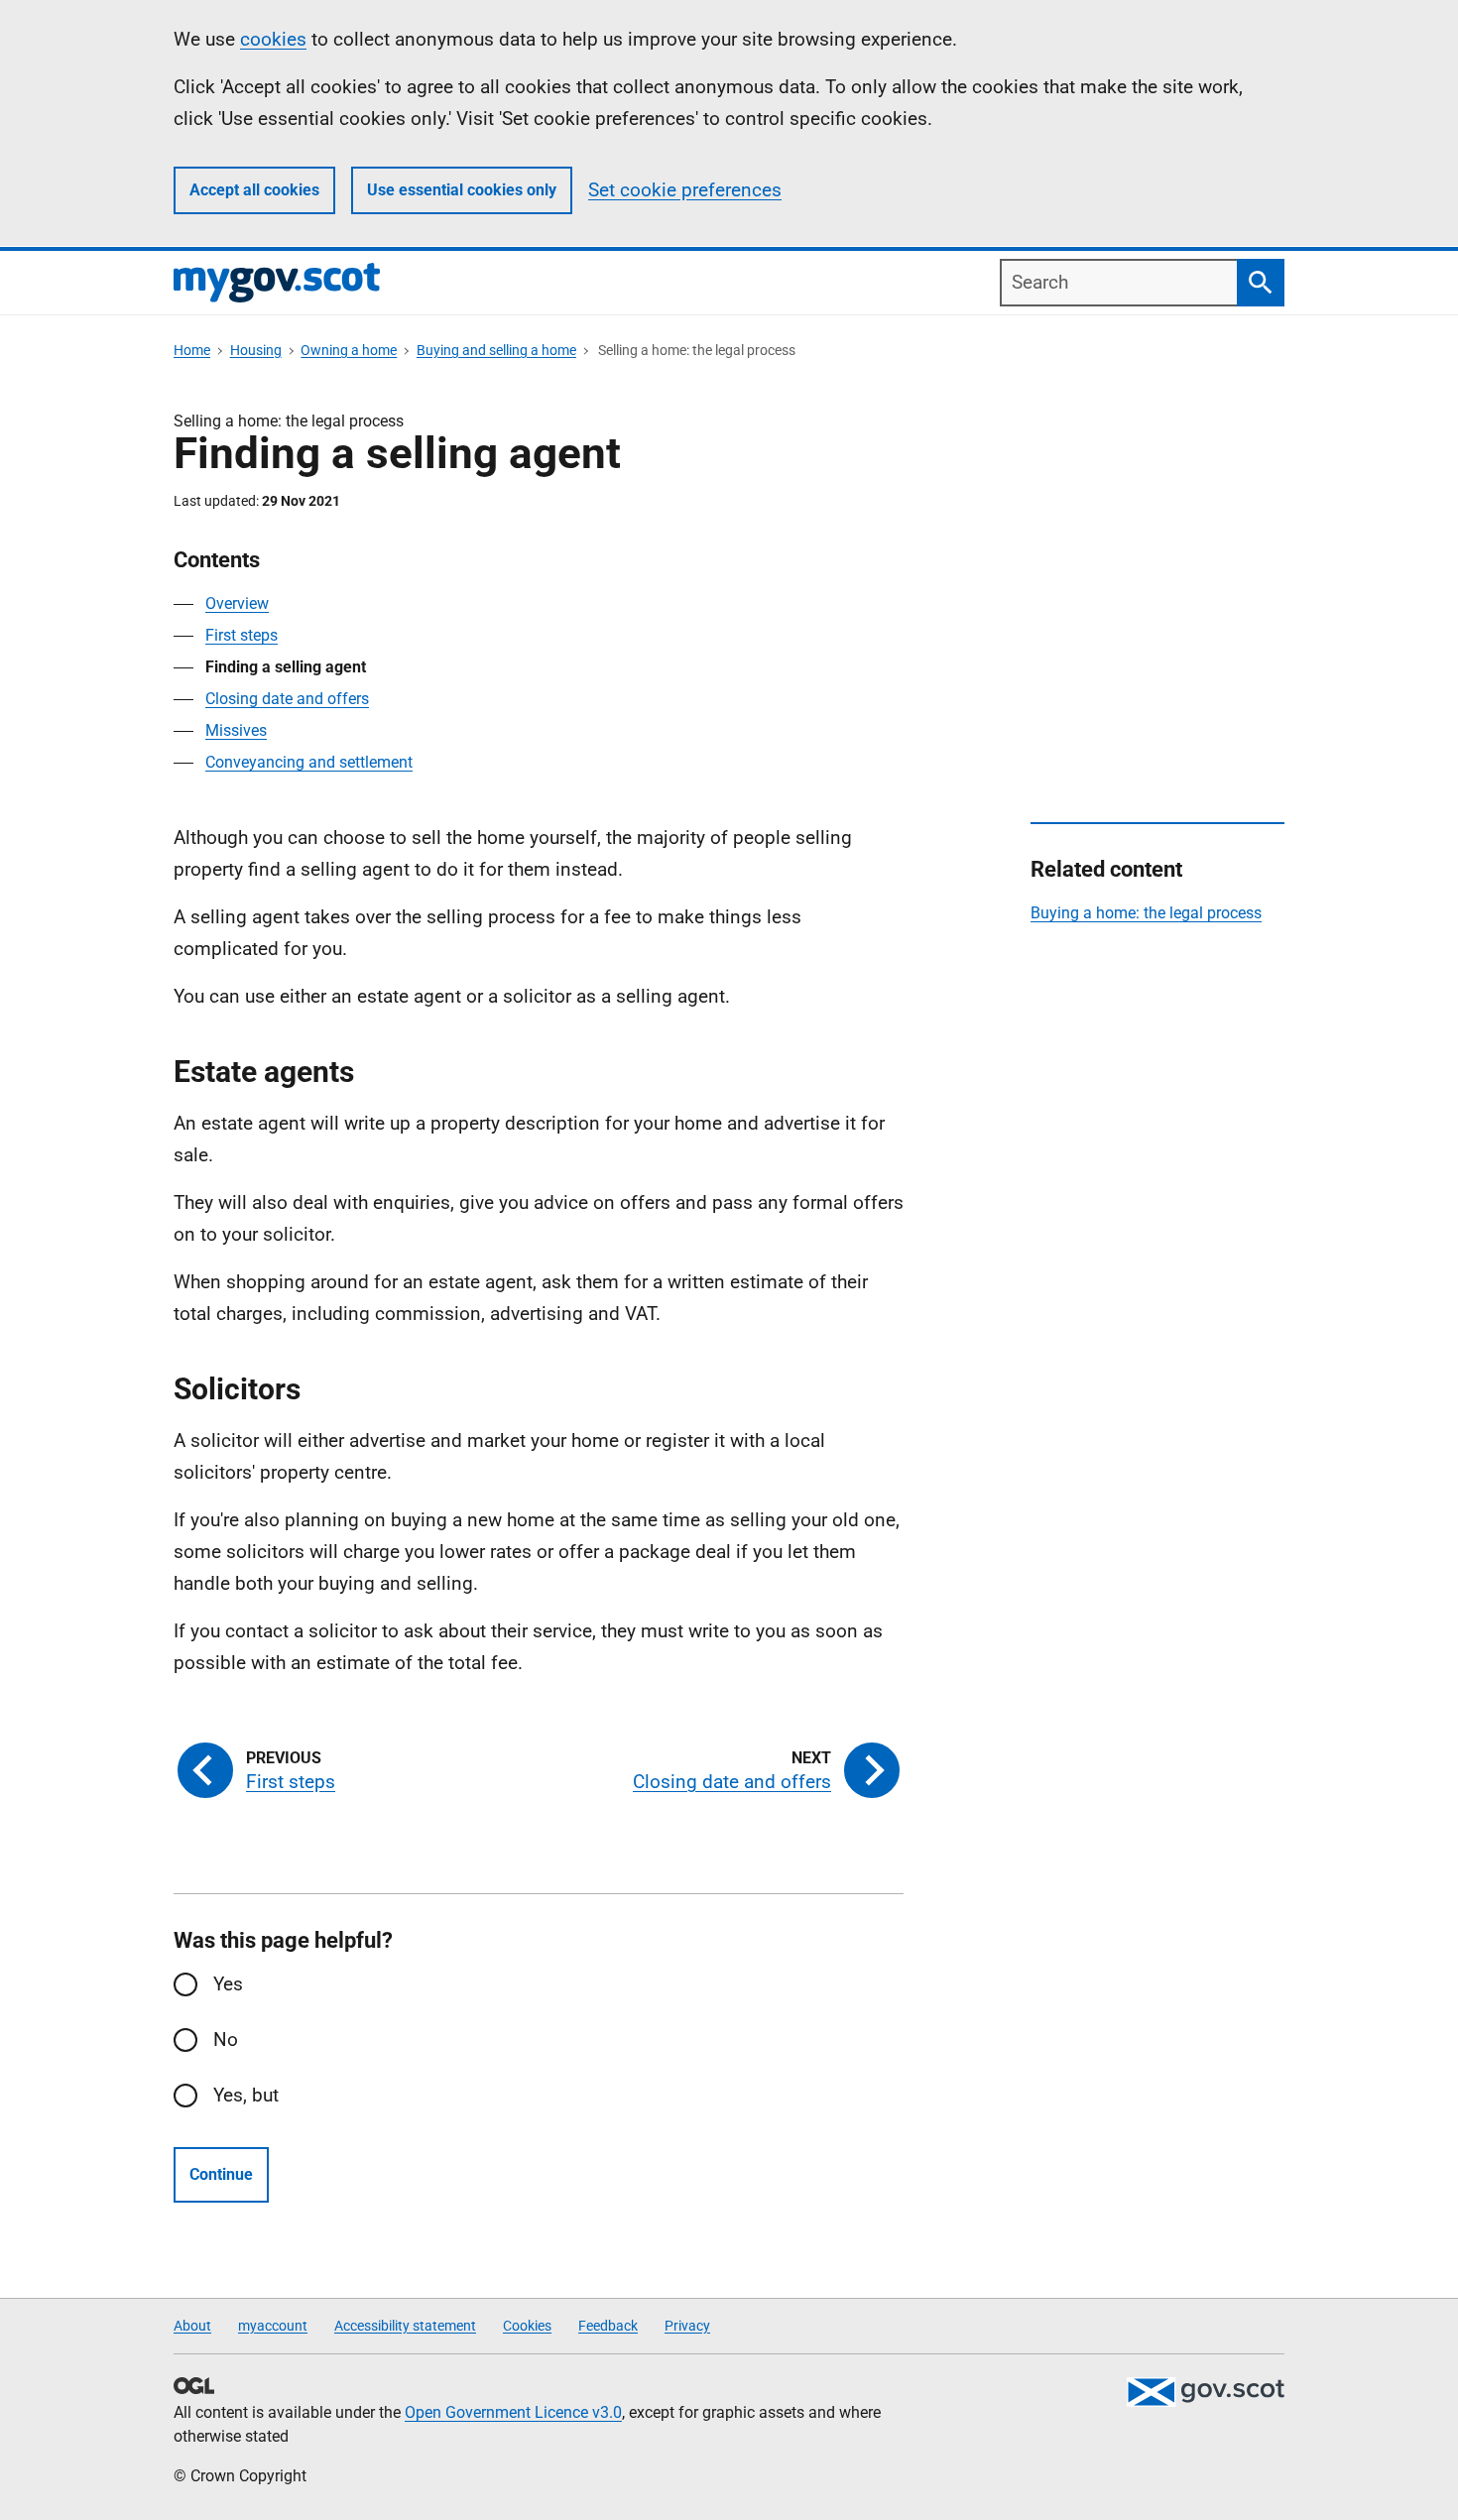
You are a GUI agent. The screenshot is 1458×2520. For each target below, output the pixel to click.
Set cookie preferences (685, 190)
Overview (237, 603)
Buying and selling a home (496, 350)
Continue (221, 2174)
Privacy (687, 2326)
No (226, 2040)
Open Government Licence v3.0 (513, 2412)
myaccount (273, 2326)
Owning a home (349, 350)
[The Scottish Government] (1205, 2392)
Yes (228, 1984)
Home (192, 350)
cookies (273, 39)
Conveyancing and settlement (309, 762)
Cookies (527, 2326)
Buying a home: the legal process (1146, 913)
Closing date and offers (287, 699)
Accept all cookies (254, 190)
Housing (256, 350)
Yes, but (246, 2095)
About (192, 2326)
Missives (236, 730)
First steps (242, 635)
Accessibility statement (405, 2326)
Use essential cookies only (462, 190)
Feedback (608, 2326)
